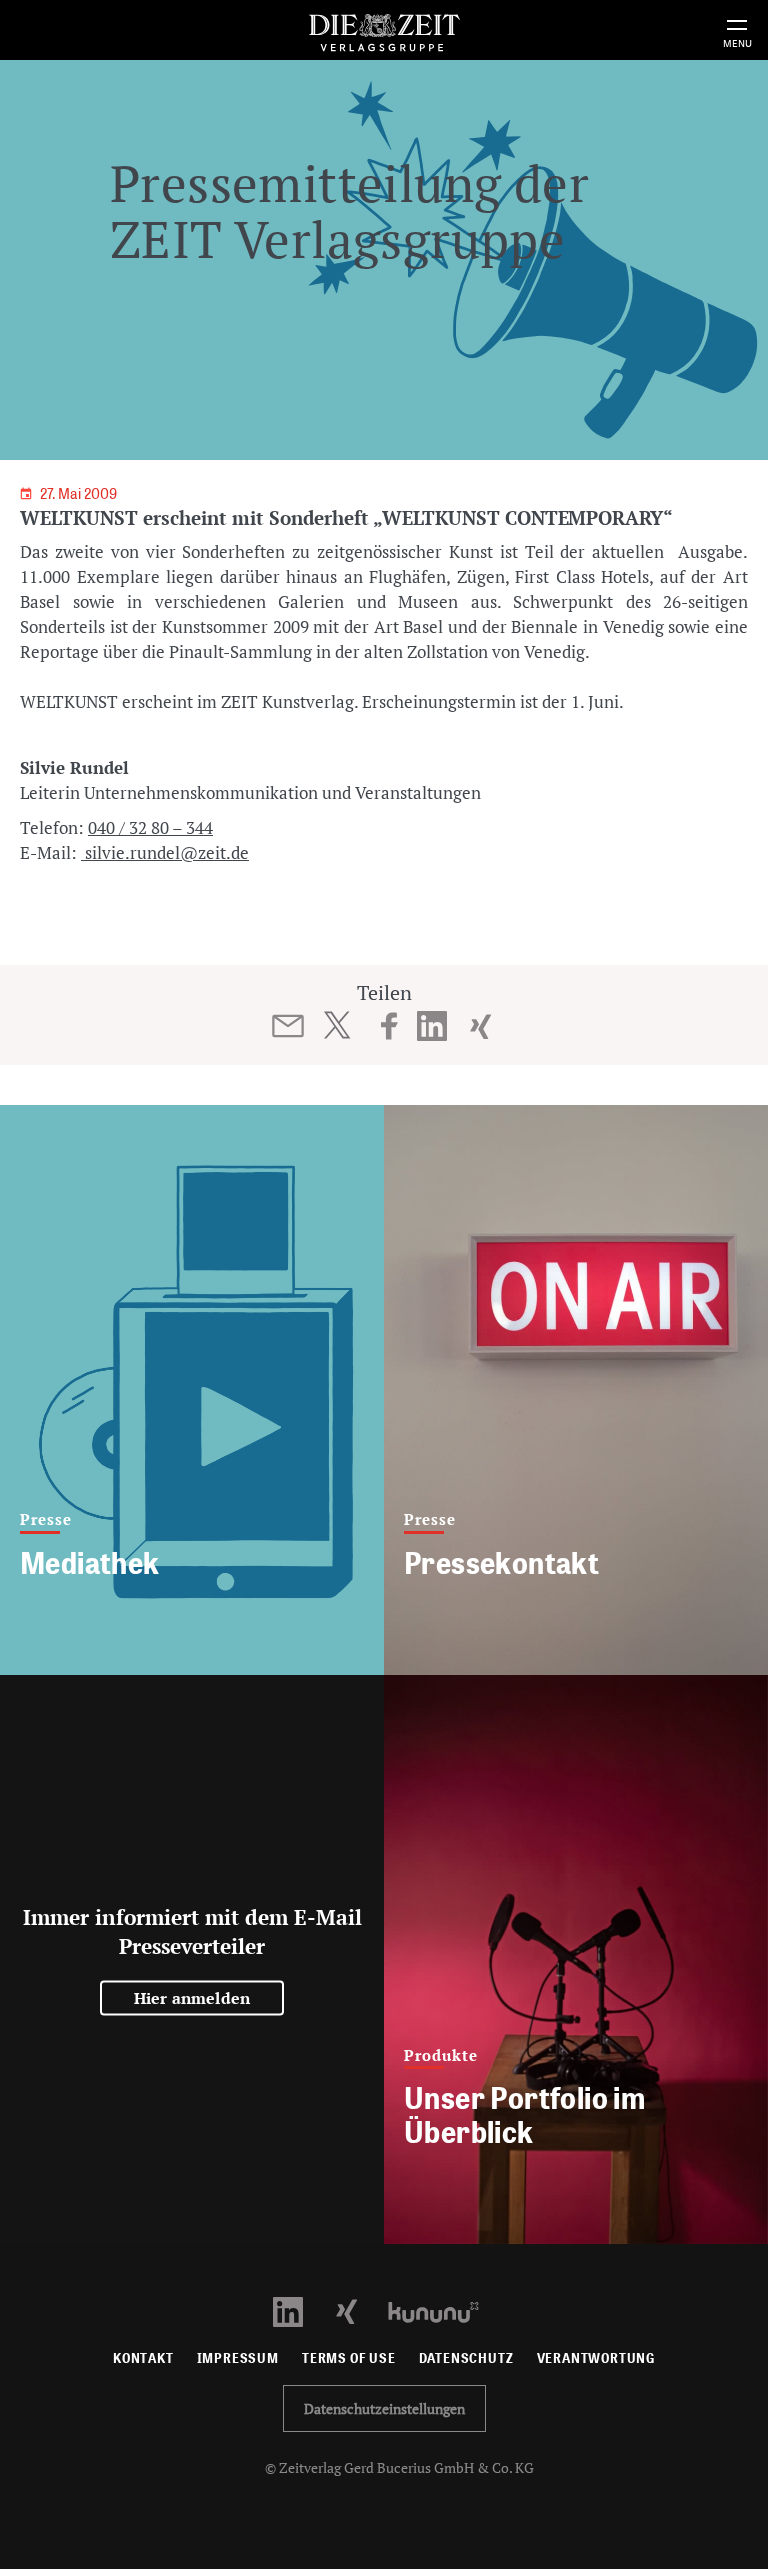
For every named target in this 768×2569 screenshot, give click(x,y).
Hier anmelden (192, 1998)
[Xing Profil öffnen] (358, 2310)
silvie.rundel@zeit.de (165, 852)
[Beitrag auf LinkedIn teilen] (432, 1026)
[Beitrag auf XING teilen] (480, 1026)
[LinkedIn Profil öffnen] (299, 2310)
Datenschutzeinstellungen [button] (384, 2408)
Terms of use (349, 2358)
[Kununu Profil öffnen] (443, 2310)
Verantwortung (596, 2358)
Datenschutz (466, 2358)
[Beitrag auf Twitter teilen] (336, 1025)
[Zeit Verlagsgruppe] (384, 29)
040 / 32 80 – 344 (150, 827)
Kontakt (143, 2358)
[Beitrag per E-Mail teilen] (288, 1026)
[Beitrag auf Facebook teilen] (389, 1026)
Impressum (238, 2358)
